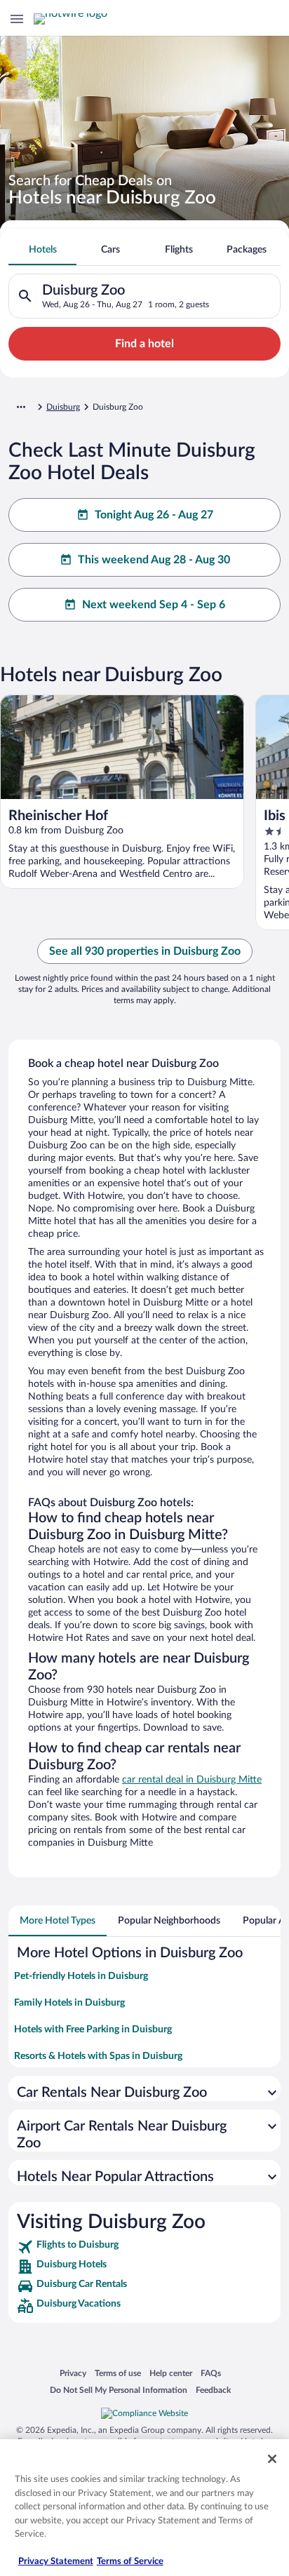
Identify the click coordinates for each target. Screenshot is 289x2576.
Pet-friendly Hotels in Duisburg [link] (81, 1976)
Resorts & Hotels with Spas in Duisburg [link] (98, 2056)
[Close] (272, 2459)
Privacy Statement (56, 2562)
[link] (144, 2247)
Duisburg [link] (63, 407)
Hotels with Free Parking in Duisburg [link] (93, 2030)
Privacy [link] (73, 2373)
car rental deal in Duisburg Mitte (192, 1780)
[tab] (42, 250)
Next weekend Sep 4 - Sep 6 (154, 605)
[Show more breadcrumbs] (21, 407)
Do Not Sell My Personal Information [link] (119, 2390)
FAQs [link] (211, 2373)
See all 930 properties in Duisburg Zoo (145, 951)
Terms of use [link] (118, 2373)
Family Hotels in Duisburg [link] (69, 2003)
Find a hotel (144, 344)
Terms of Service (130, 2562)
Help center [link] (171, 2373)
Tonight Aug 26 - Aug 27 (154, 515)
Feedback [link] (213, 2390)
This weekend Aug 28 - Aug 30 (154, 560)
